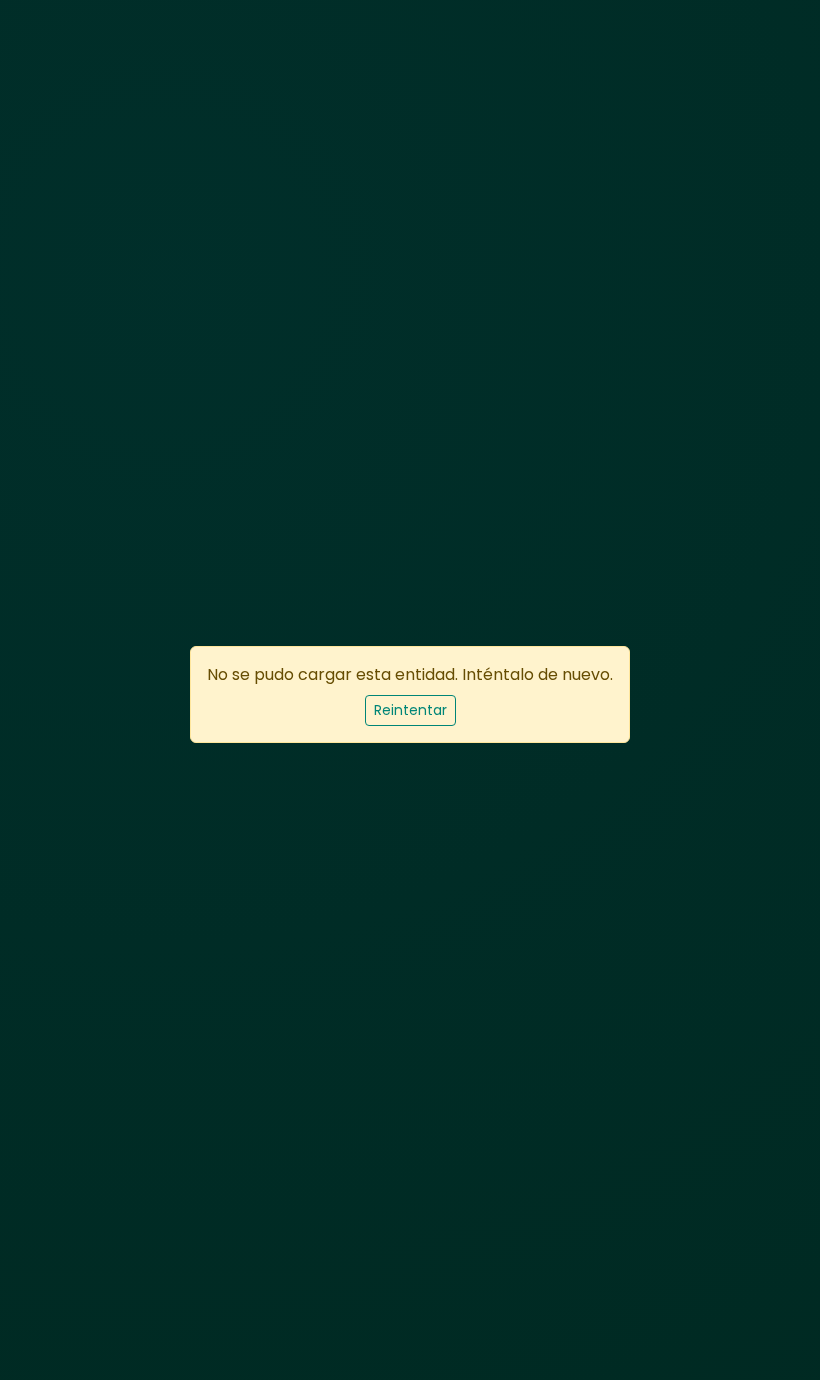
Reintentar (410, 710)
